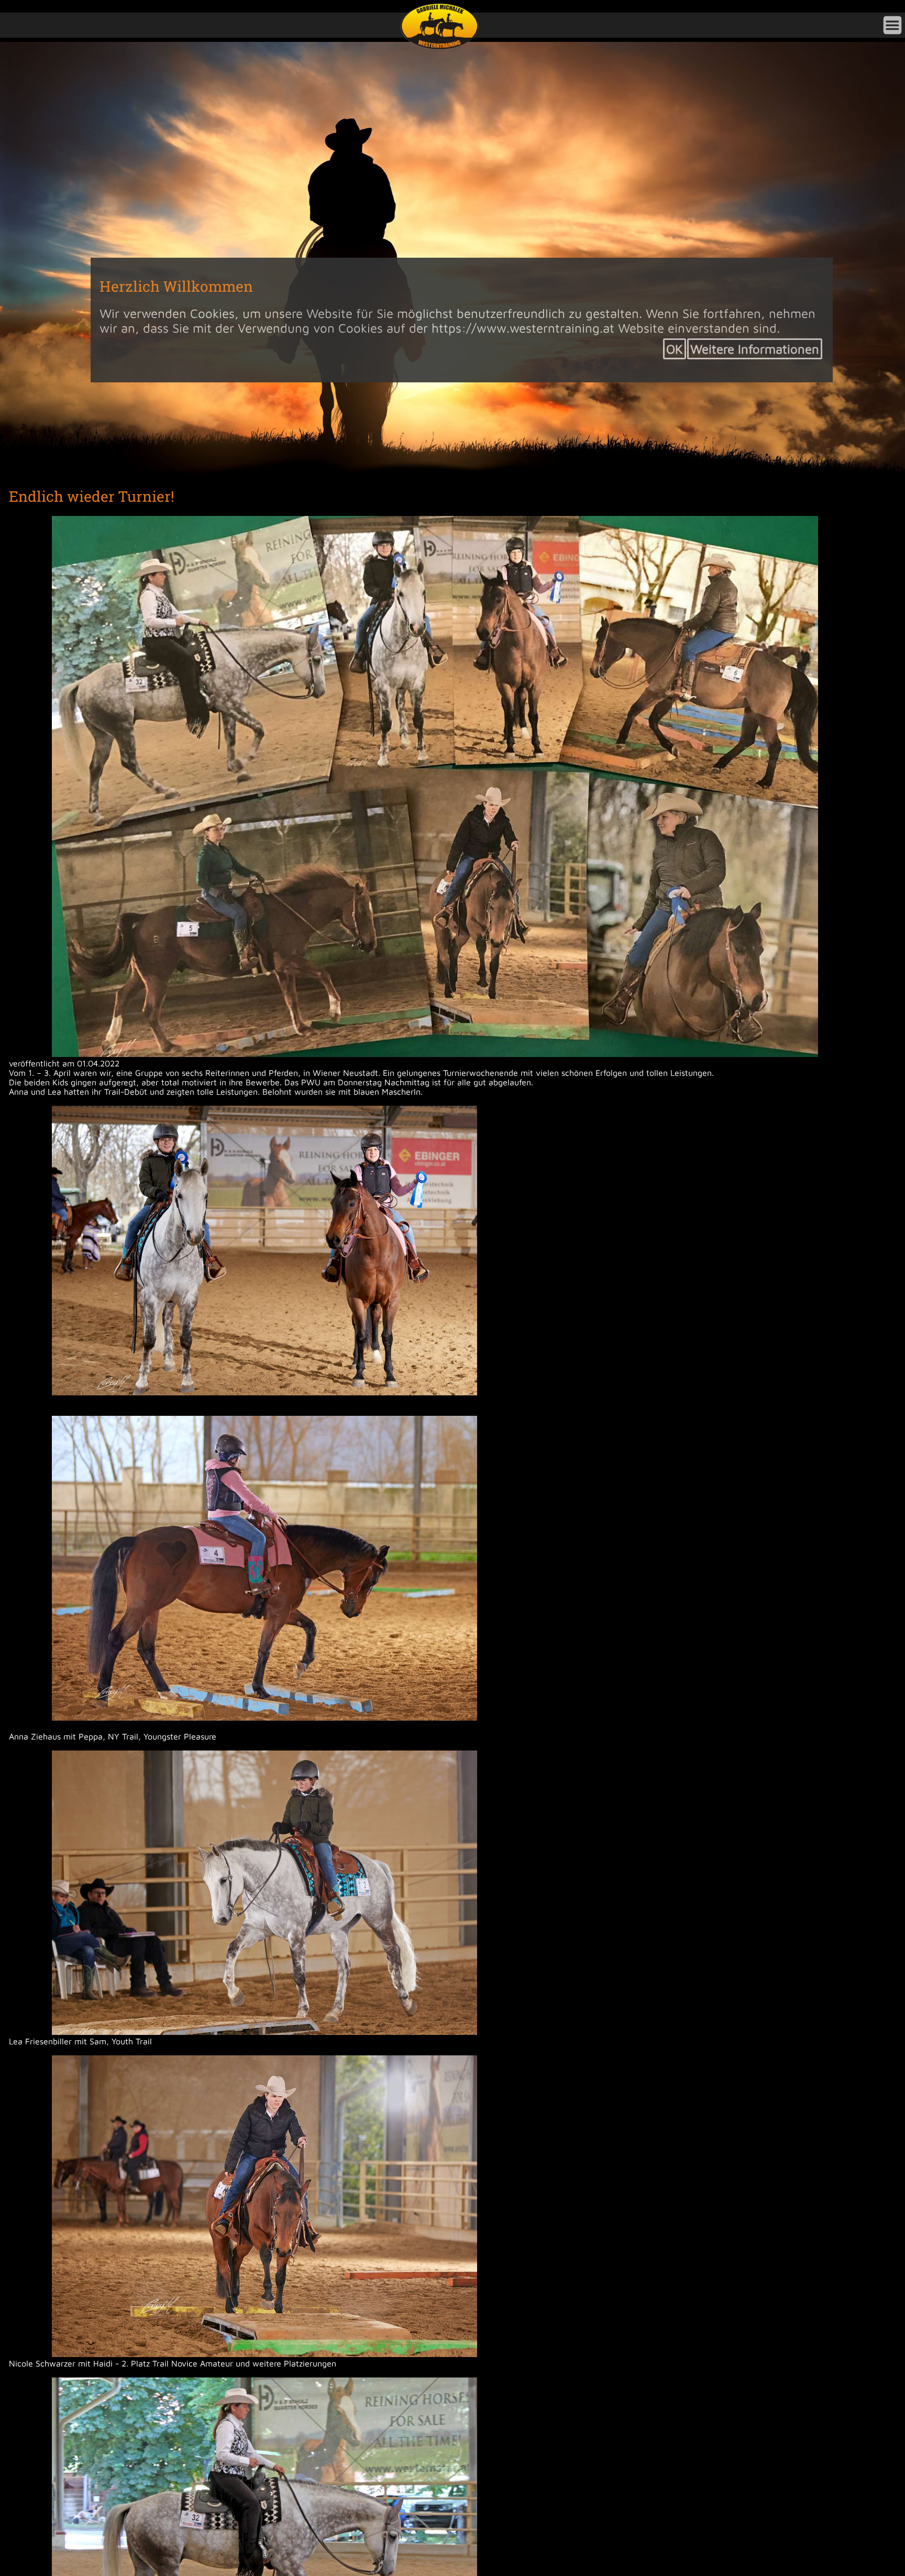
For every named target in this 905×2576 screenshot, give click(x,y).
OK (675, 349)
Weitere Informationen (755, 349)
